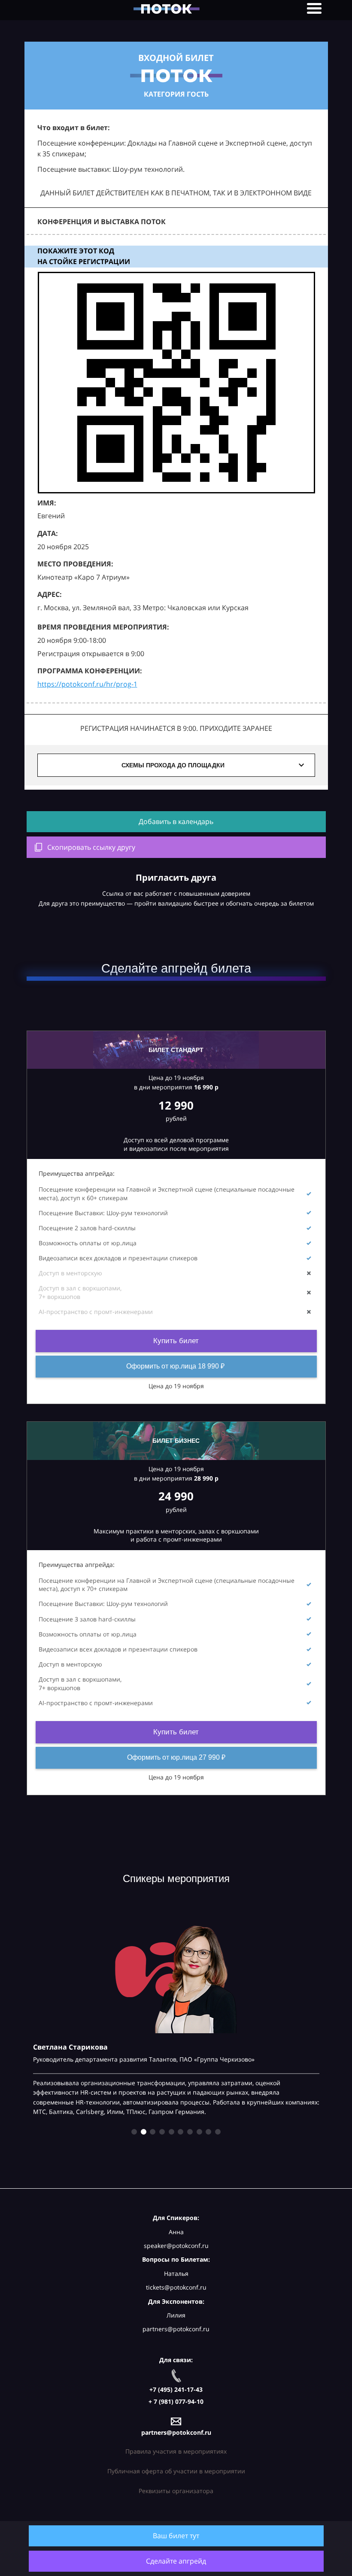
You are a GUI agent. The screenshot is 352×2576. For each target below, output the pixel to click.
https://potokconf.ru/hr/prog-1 (87, 684)
